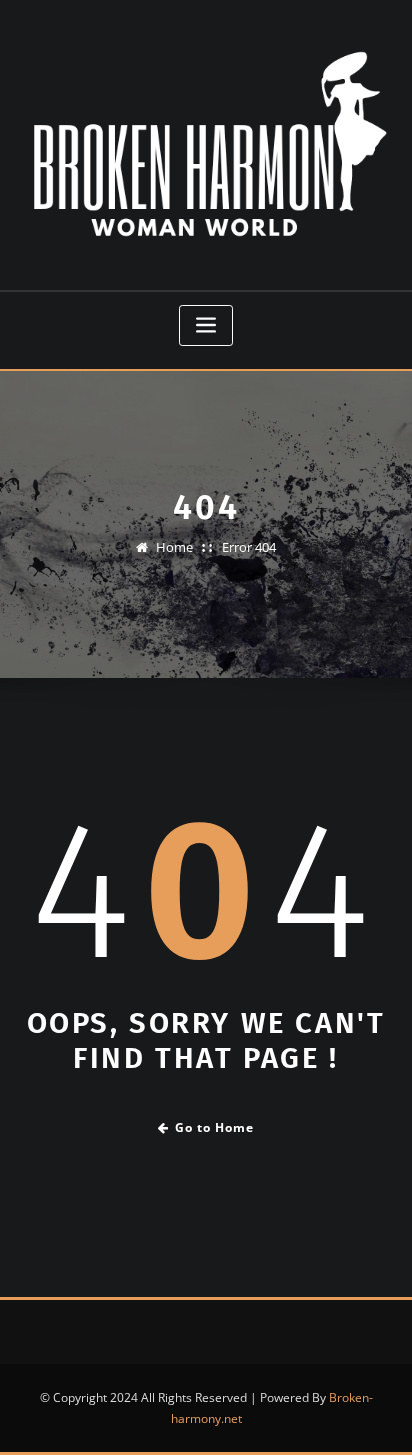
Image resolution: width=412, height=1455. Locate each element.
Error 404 (249, 547)
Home (174, 547)
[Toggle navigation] (206, 325)
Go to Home (214, 1127)
